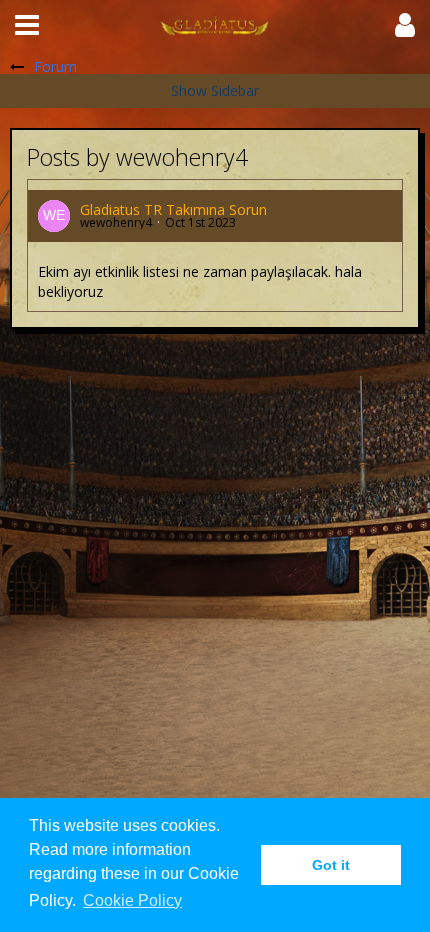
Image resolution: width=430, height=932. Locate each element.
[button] (27, 25)
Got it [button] (331, 865)
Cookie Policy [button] (132, 900)
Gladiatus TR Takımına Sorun (173, 209)
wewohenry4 (116, 222)
